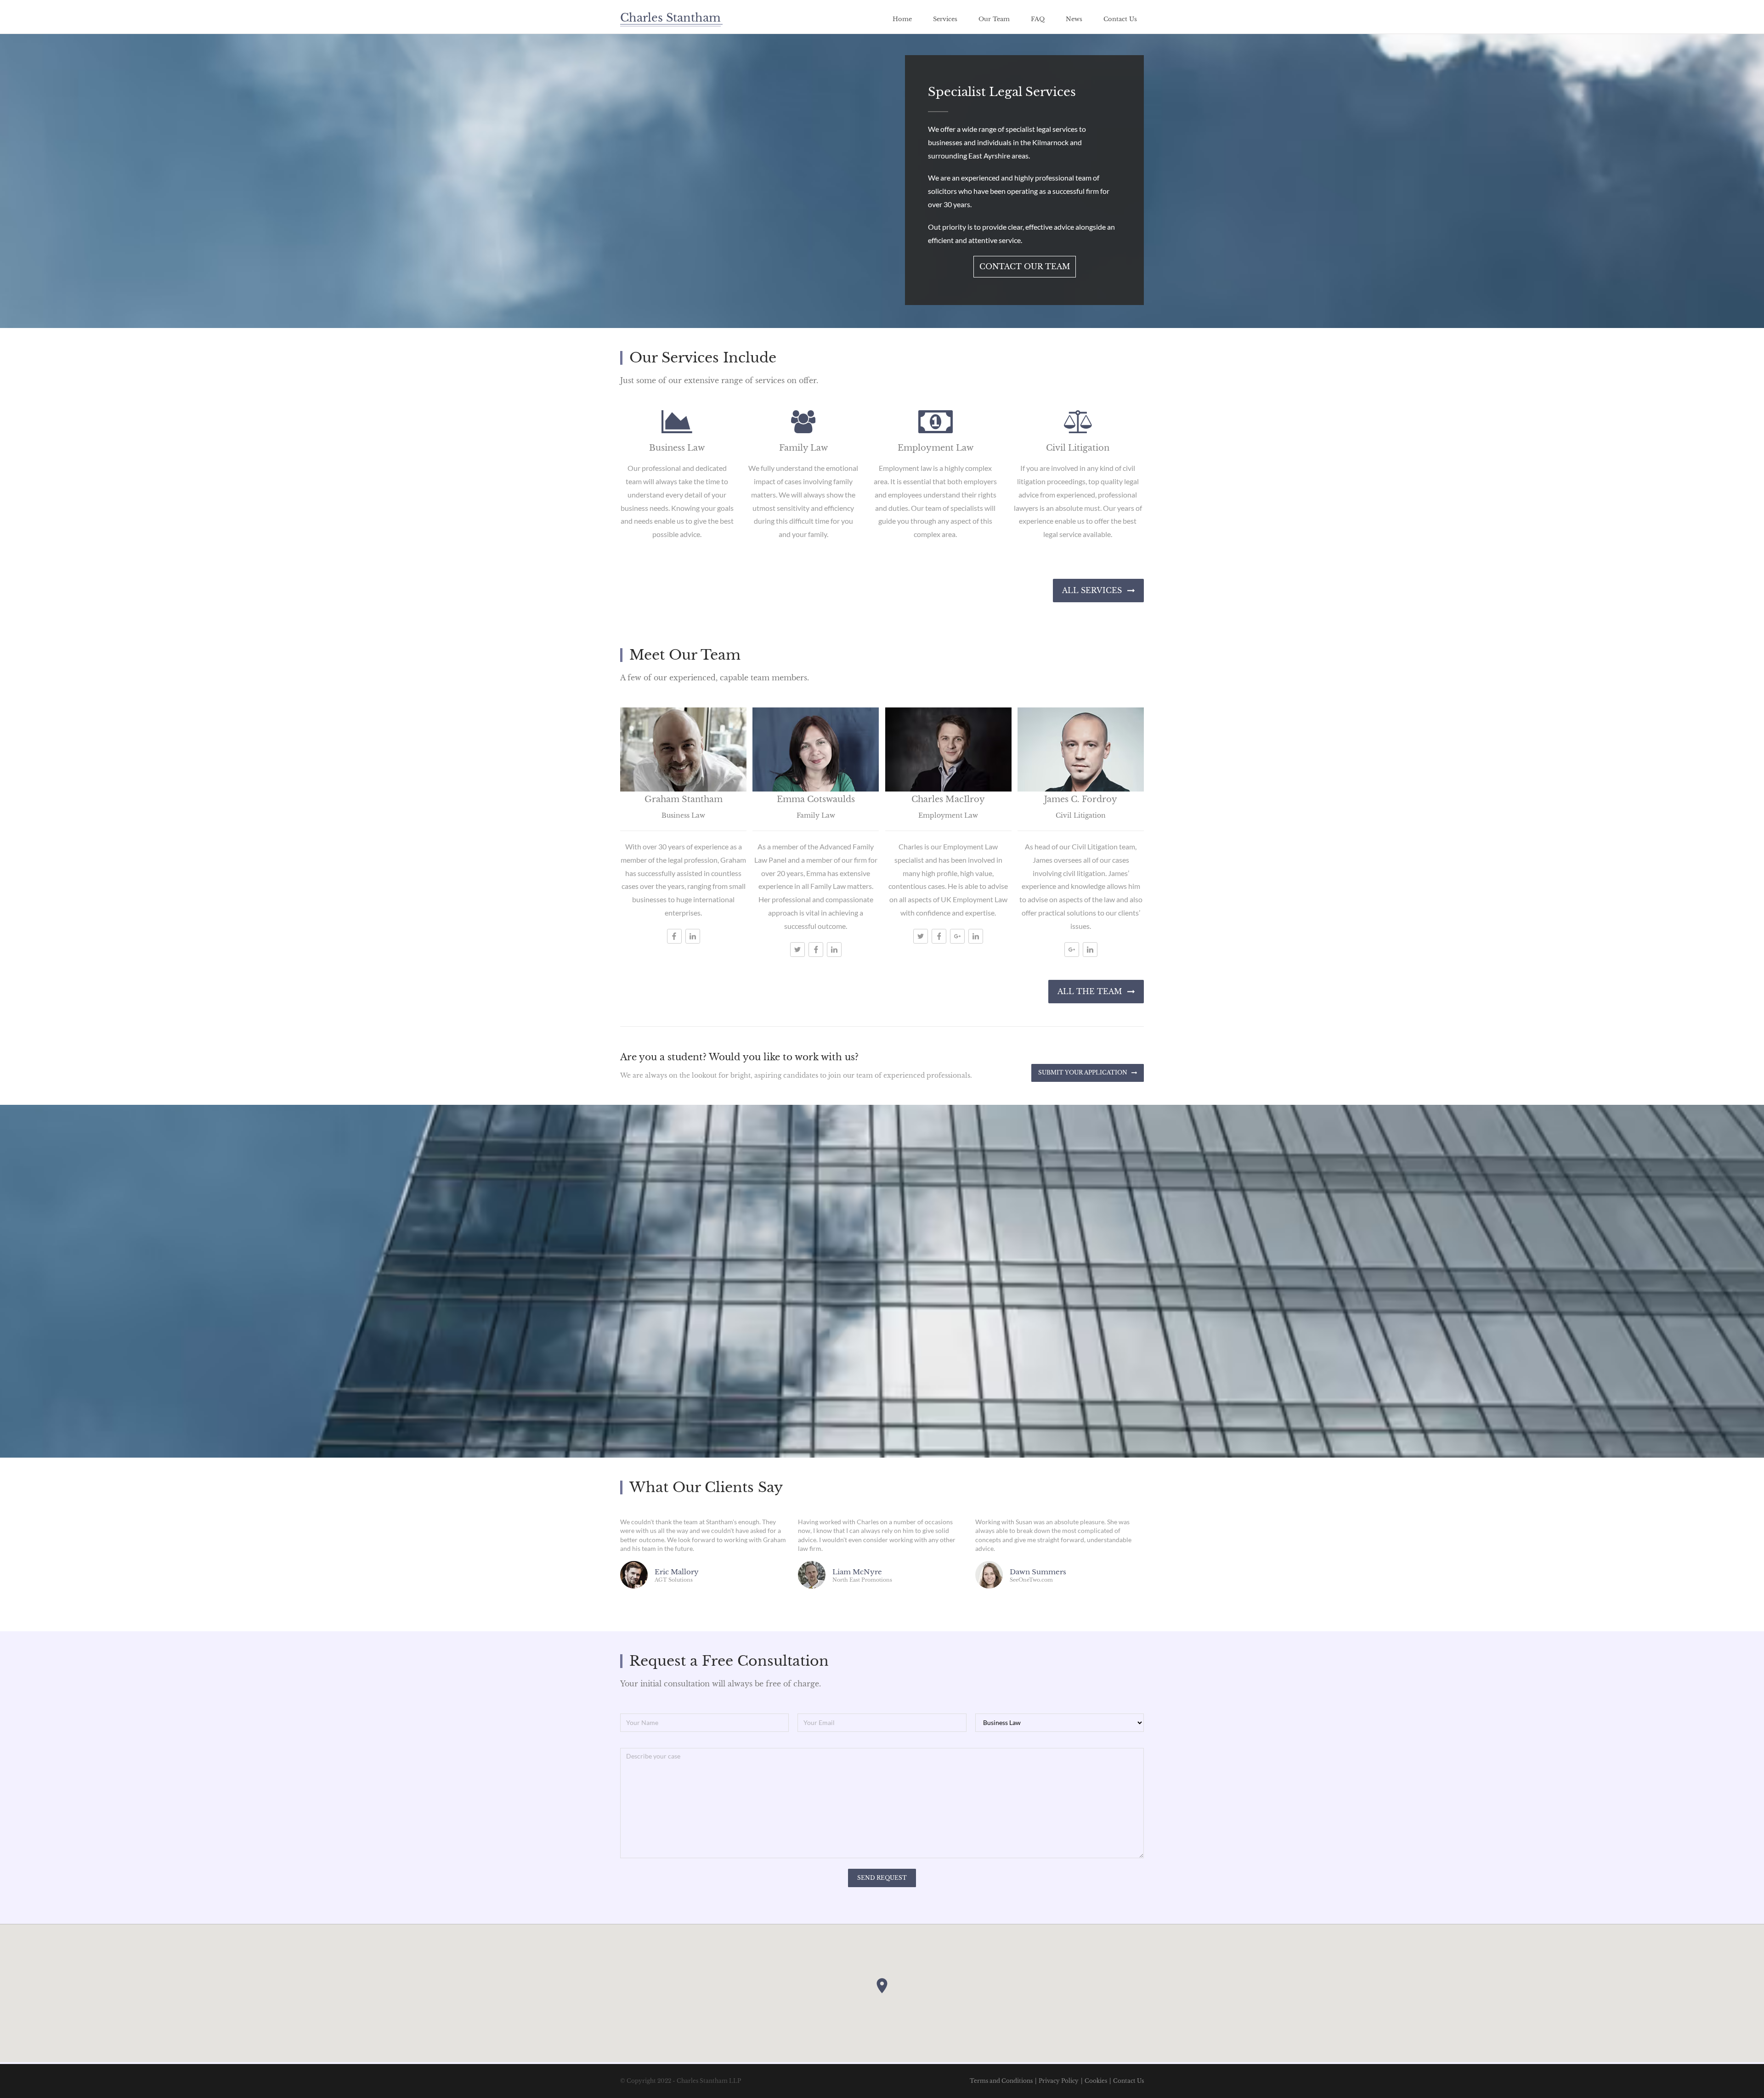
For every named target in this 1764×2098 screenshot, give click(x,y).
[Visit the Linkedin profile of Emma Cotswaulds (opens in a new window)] (834, 950)
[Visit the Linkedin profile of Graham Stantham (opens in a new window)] (693, 936)
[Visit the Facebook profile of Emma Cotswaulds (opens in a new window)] (816, 950)
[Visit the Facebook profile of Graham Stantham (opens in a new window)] (674, 936)
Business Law (677, 448)
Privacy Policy (1059, 2081)
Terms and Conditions (1001, 2081)
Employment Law (936, 448)
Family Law (803, 448)
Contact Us (1128, 2081)
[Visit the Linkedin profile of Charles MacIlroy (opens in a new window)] (976, 936)
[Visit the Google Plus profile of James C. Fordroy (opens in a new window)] (1072, 950)
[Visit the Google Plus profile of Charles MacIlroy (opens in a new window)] (957, 936)
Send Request (882, 1878)
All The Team (1090, 991)
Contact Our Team (1025, 266)
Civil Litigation (1078, 448)
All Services (1092, 590)
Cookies (1096, 2081)
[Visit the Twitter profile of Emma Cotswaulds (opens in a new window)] (797, 950)
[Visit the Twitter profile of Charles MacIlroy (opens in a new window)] (921, 936)
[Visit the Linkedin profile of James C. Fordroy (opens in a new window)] (1090, 950)
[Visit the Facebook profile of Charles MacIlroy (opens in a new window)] (939, 936)
